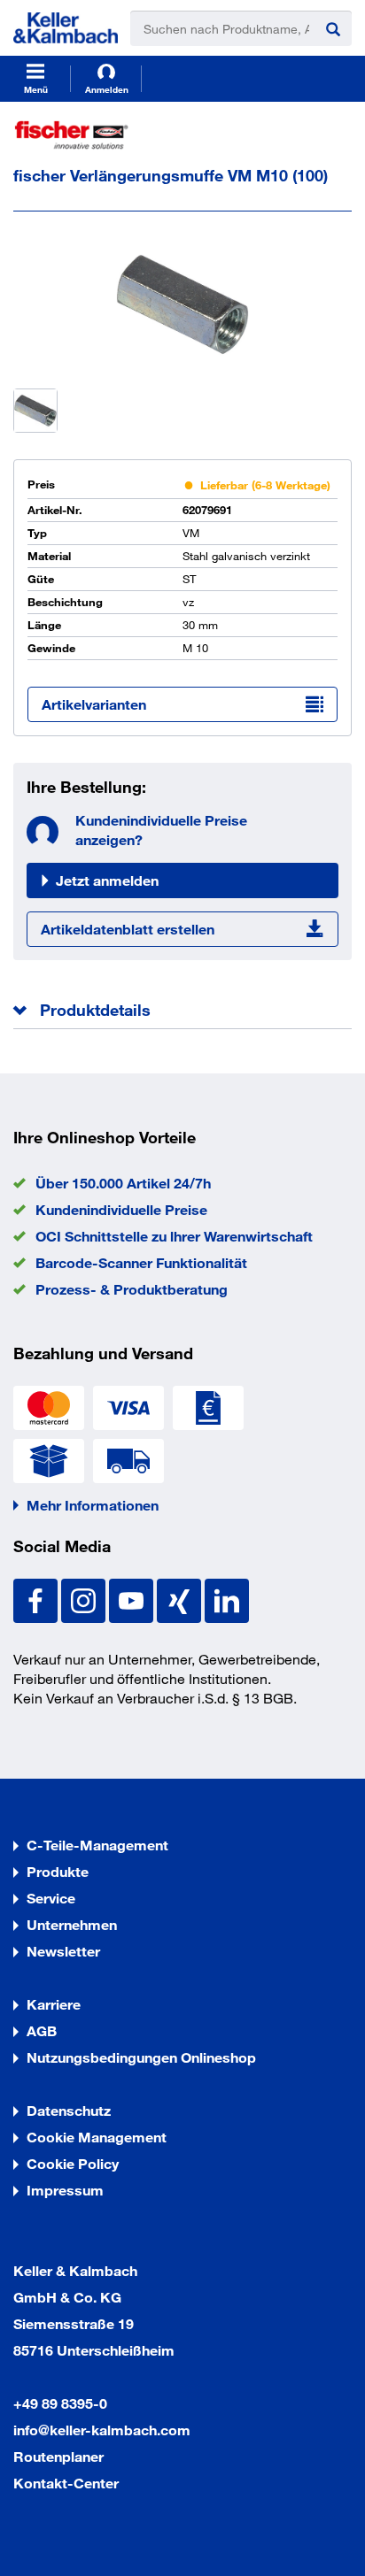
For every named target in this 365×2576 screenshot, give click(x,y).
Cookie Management (97, 2137)
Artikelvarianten (94, 704)
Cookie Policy (73, 2163)
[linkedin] (227, 1599)
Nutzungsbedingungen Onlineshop (141, 2057)
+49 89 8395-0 (60, 2403)
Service (51, 1898)
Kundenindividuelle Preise (121, 1209)
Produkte (58, 1871)
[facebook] (37, 1599)
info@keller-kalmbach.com (102, 2430)
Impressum (65, 2190)
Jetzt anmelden (107, 880)
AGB (42, 2030)
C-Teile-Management (97, 1845)
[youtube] (133, 1599)
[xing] (181, 1599)
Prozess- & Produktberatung (132, 1289)
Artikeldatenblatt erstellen (128, 929)
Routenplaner (58, 2456)
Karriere (54, 2004)
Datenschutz (69, 2110)
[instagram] (85, 1599)
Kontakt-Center (66, 2483)
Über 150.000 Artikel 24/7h (123, 1183)
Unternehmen (72, 1924)
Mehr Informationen (93, 1505)
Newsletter (63, 1951)
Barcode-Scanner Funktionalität (141, 1262)
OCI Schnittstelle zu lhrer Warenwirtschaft (174, 1236)
